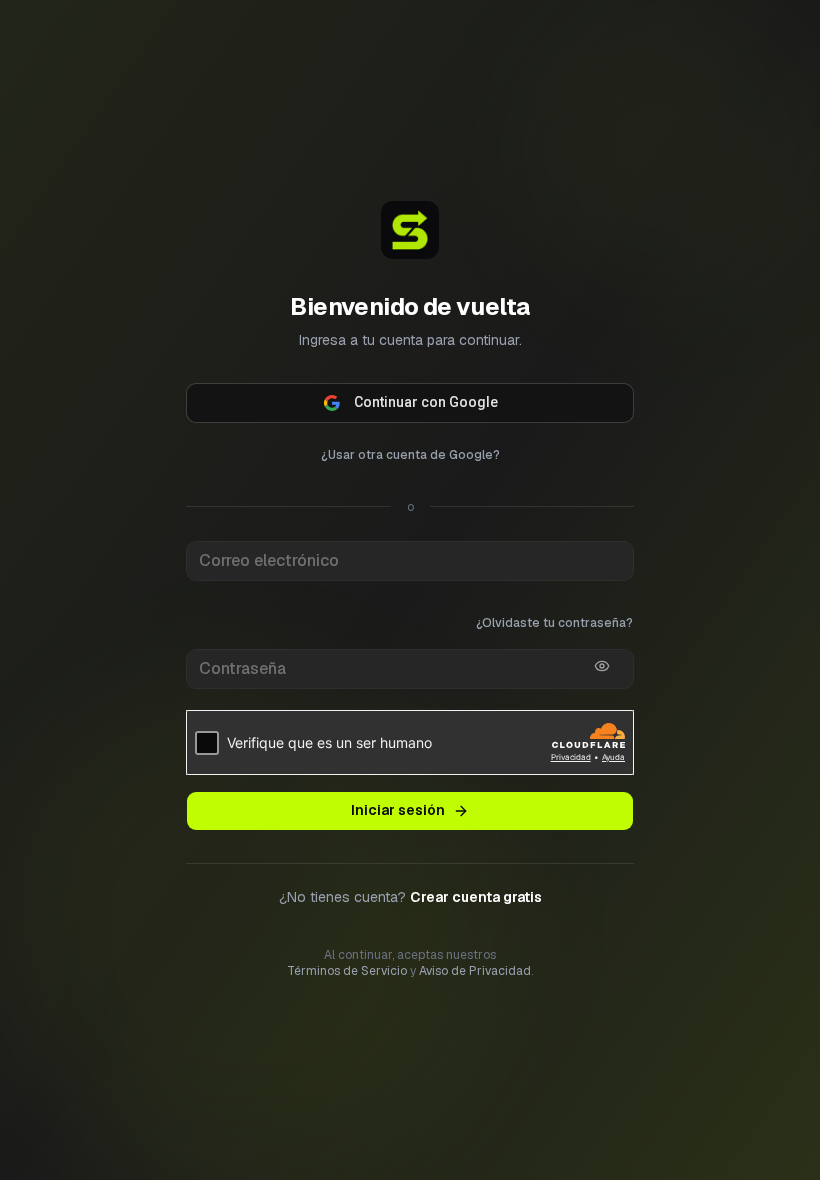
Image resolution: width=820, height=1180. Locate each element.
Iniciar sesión (398, 810)
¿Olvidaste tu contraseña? (554, 623)
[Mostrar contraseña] (602, 666)
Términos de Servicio (347, 971)
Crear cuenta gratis (476, 897)
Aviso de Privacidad (475, 971)
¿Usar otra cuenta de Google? (410, 455)
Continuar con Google (426, 402)
